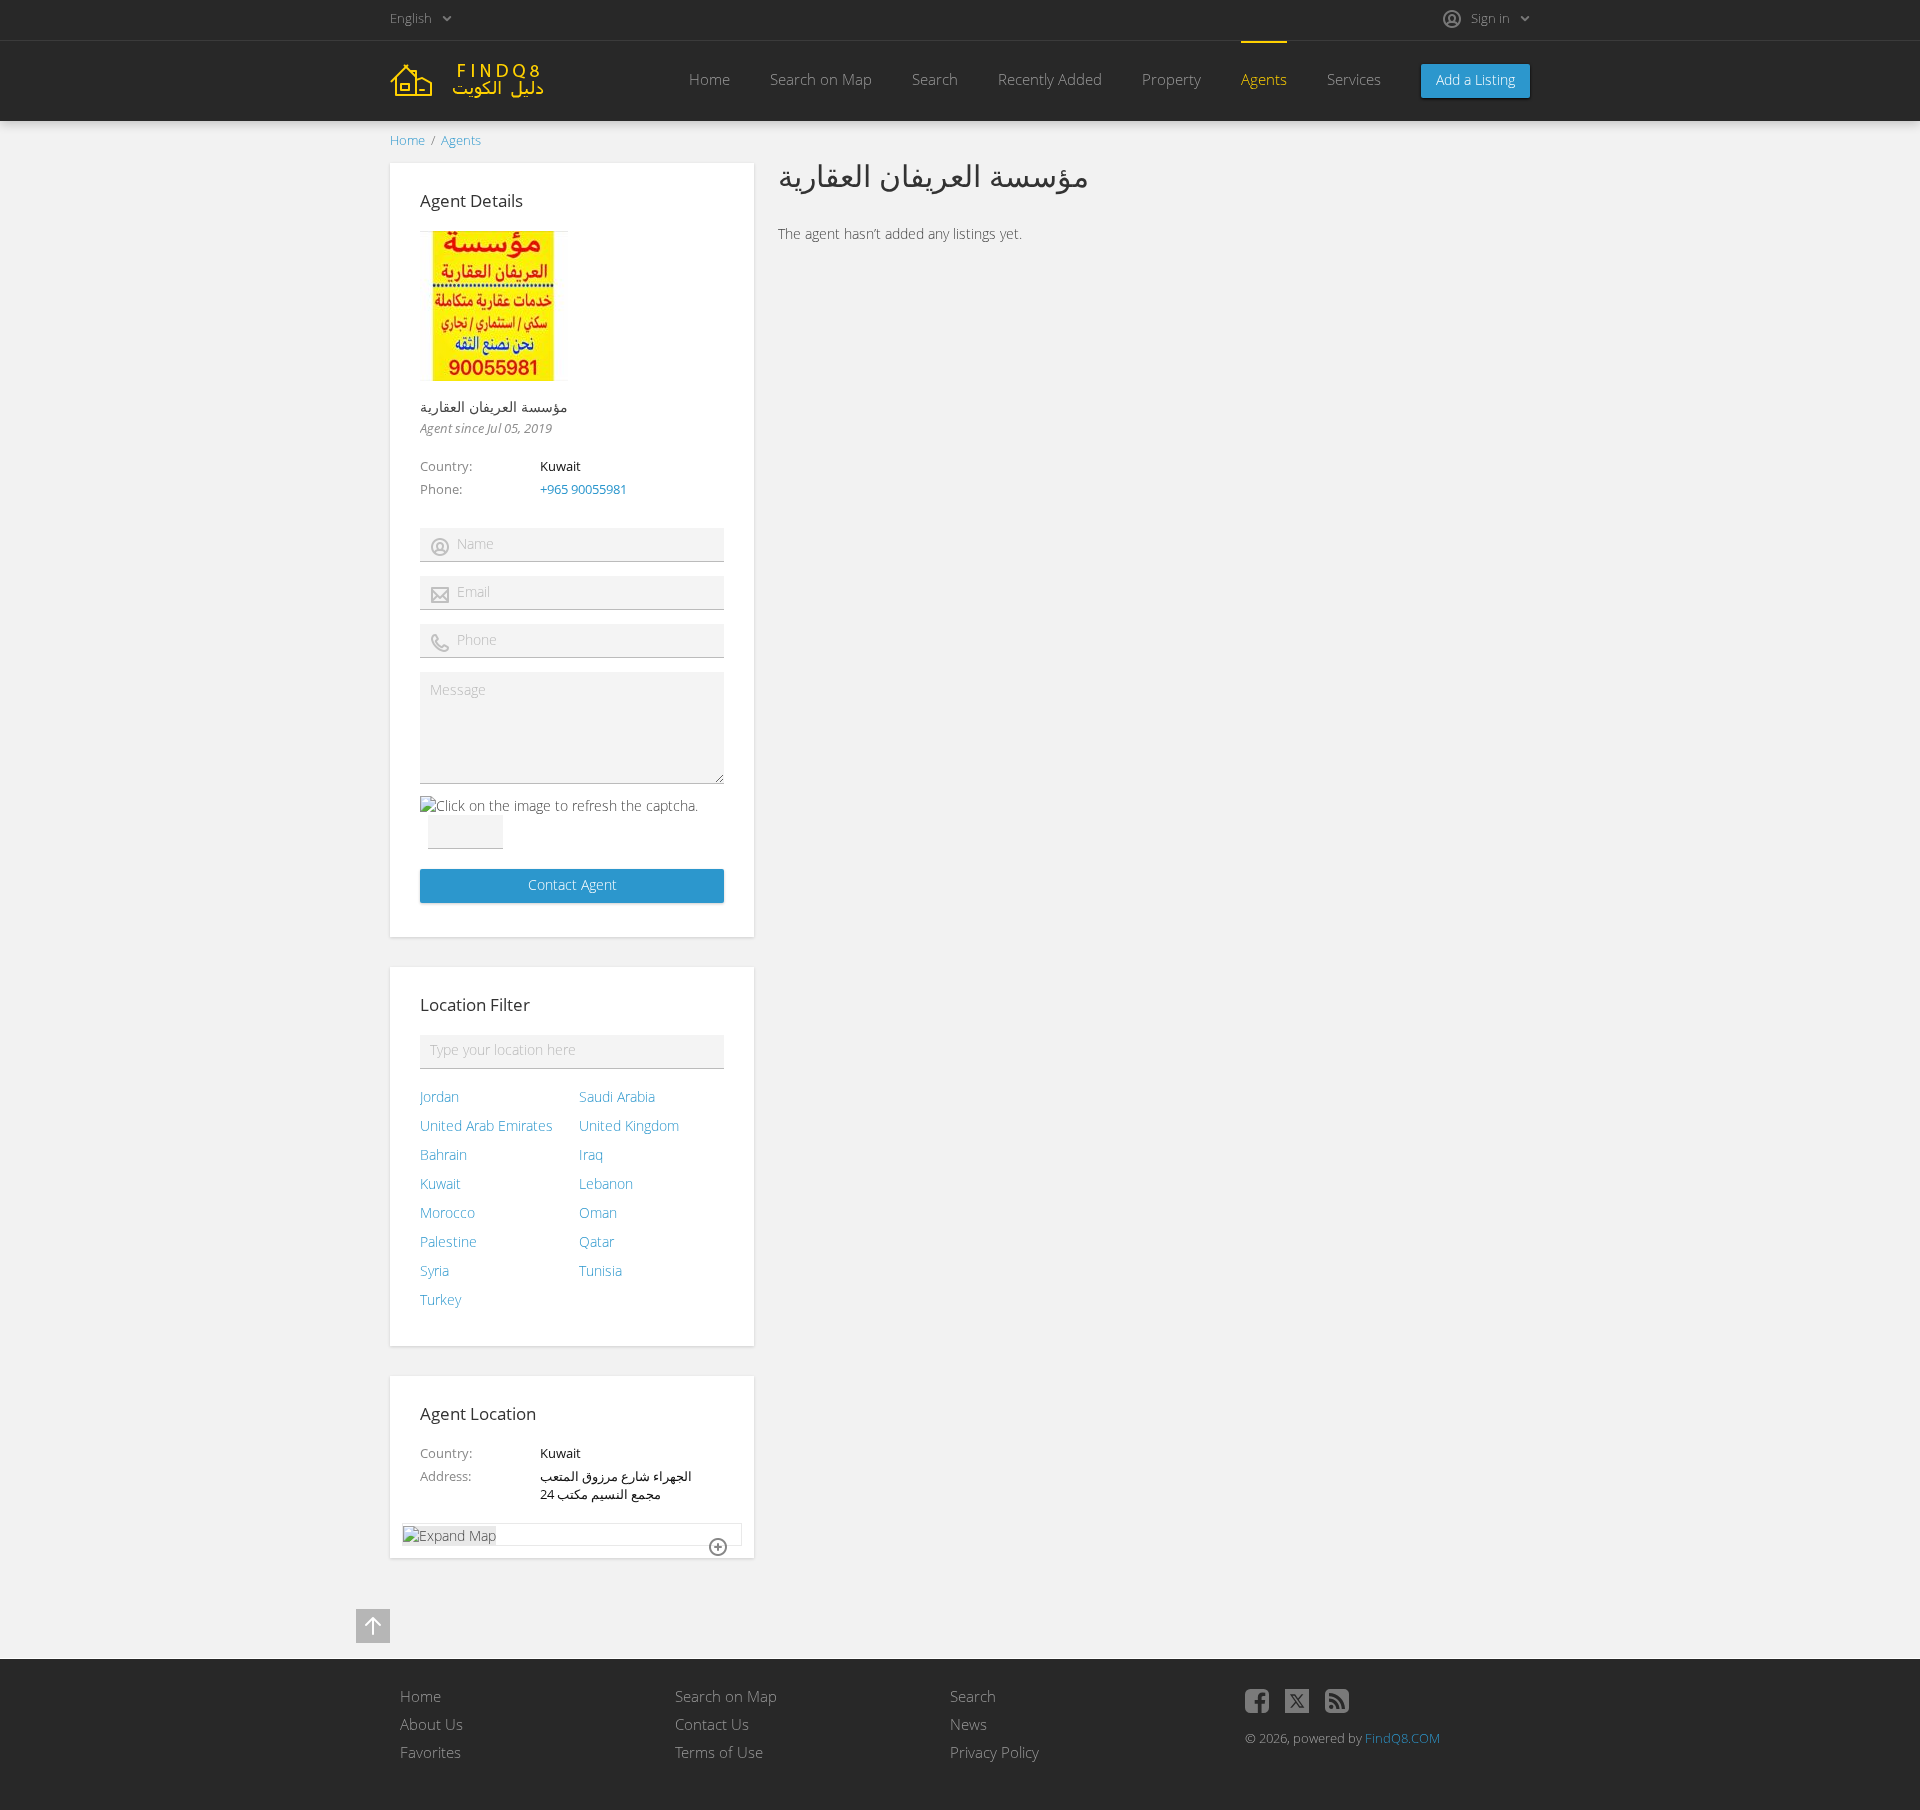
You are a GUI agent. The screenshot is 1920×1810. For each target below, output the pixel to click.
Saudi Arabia (617, 1096)
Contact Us (712, 1724)
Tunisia (600, 1270)
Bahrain (443, 1154)
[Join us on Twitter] (1297, 1701)
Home (709, 79)
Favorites (430, 1752)
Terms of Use (719, 1752)
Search (935, 79)
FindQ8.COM (1402, 1738)
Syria (434, 1270)
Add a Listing (1475, 79)
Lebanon (606, 1183)
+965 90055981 (583, 489)
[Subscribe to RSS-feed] (1337, 1701)
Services (1354, 79)
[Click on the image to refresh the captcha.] (559, 805)
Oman (598, 1212)
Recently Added (1050, 79)
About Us (431, 1724)
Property (1171, 79)
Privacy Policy (994, 1752)
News (968, 1724)
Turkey (440, 1299)
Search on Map (821, 79)
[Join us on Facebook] (1257, 1701)
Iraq (591, 1154)
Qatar (596, 1241)
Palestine (448, 1241)
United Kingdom (629, 1125)
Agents (1264, 79)
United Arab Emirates (486, 1125)
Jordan (439, 1096)
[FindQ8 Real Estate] (500, 78)
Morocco (447, 1212)
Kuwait (440, 1183)
